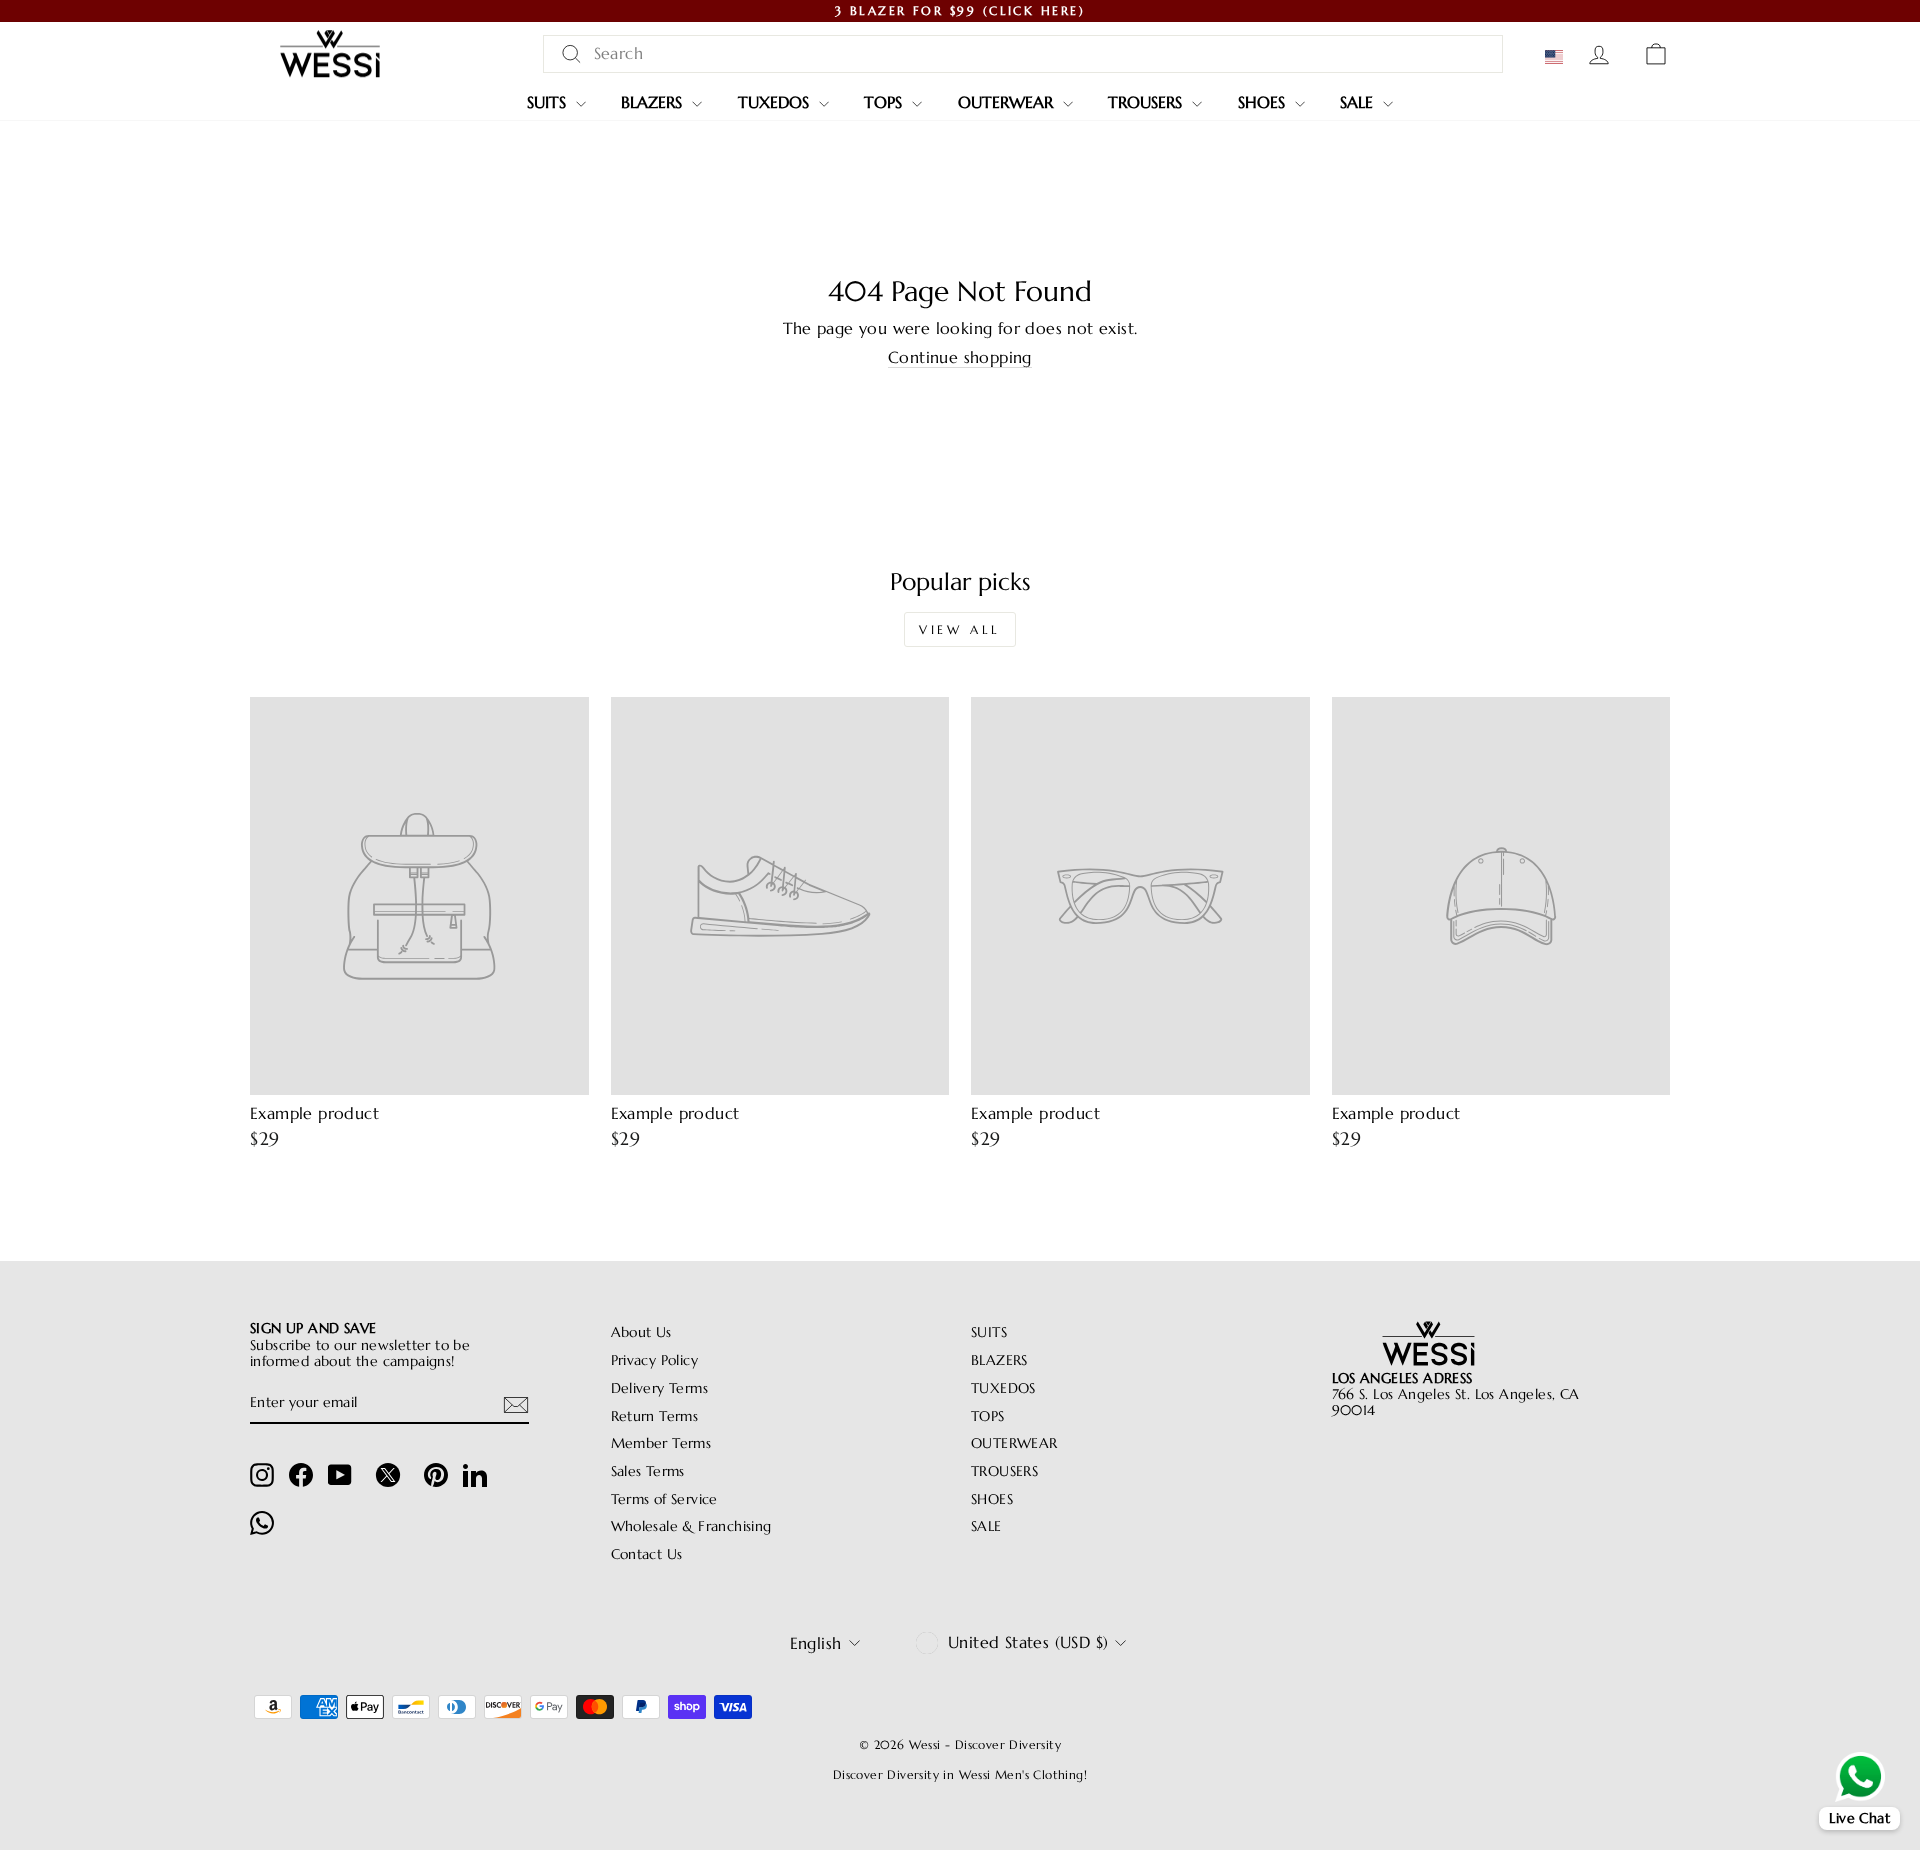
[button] (1558, 57)
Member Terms (661, 1443)
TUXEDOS (776, 102)
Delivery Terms (660, 1388)
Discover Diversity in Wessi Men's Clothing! (960, 1774)
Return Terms (655, 1416)
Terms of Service (664, 1499)
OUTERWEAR (1008, 102)
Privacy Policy (655, 1360)
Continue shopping (960, 357)
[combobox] (1023, 53)
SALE (1359, 102)
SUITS (549, 102)
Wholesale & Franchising (691, 1526)
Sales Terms (648, 1471)
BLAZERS (654, 102)
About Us (641, 1332)
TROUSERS (1147, 102)
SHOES (1264, 102)
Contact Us (647, 1554)
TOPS (885, 102)
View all (960, 629)
